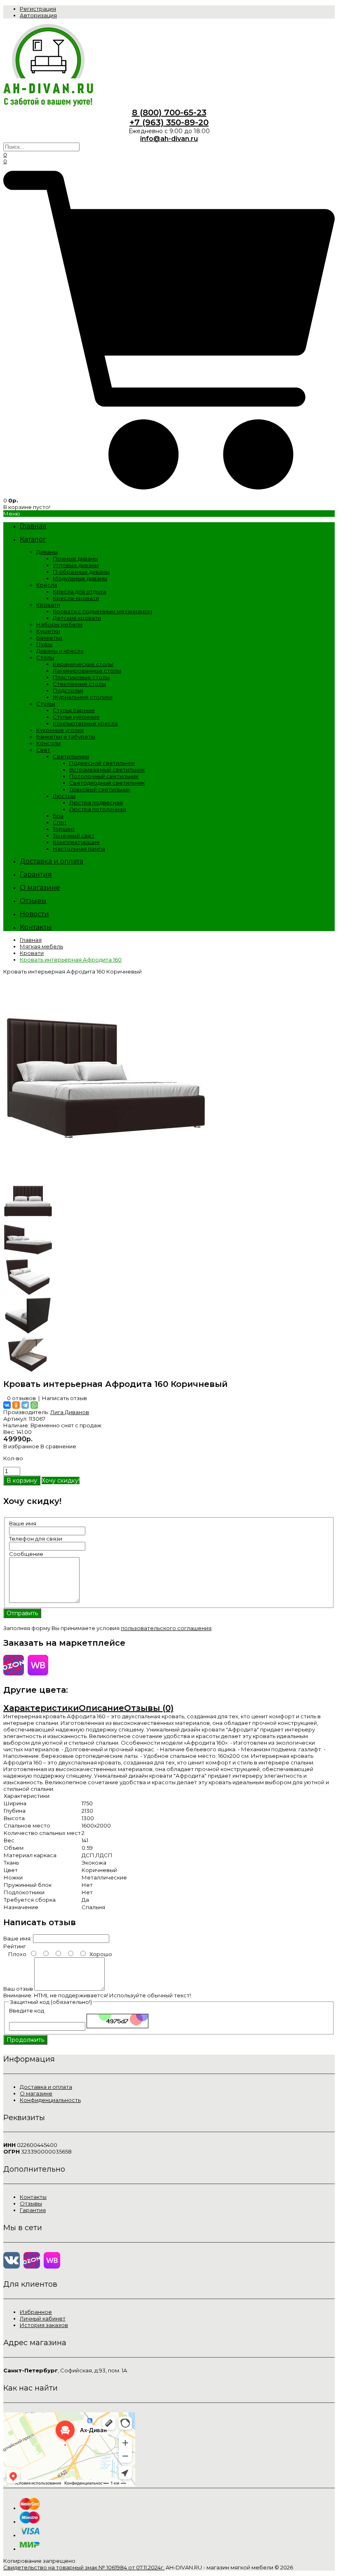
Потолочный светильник (104, 776)
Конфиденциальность (50, 2100)
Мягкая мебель (41, 946)
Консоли (48, 743)
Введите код (27, 2011)
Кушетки (48, 631)
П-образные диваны (81, 572)
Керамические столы (83, 664)
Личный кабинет (43, 2318)
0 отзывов (21, 1398)
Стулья (46, 704)
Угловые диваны (76, 565)
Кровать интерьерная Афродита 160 (71, 960)
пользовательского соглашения (166, 1628)
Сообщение (26, 1554)
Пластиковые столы (81, 677)
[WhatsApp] (34, 1405)
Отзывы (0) (149, 1708)
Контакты (33, 2197)
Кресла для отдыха (80, 591)
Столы (45, 657)
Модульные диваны (80, 578)
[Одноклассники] (16, 1405)
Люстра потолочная (98, 809)
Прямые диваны (75, 558)
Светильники (71, 756)
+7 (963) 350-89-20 (169, 122)
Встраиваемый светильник (107, 770)
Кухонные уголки (60, 730)
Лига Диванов (70, 1412)
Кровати (48, 605)
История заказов (44, 2325)
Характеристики (41, 1708)
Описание (101, 1708)
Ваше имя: (18, 1938)
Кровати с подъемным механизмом (102, 611)
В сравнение (58, 1446)
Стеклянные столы (79, 684)
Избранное (36, 2312)
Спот (60, 822)
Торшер (64, 829)
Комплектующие (76, 842)
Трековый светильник (100, 789)
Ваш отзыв (18, 1989)
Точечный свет (74, 835)
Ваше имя (23, 1523)
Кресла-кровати (76, 598)
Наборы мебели (59, 624)
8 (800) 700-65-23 (169, 113)
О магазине (36, 2093)
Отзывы (31, 2203)
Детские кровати (77, 618)
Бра (58, 816)
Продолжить (25, 2040)
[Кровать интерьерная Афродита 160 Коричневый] (106, 1179)
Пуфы (44, 644)
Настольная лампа (79, 849)
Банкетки (49, 638)
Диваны (47, 552)
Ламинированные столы (87, 671)
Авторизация (38, 15)
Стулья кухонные (76, 717)
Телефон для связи (36, 1539)
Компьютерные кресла (85, 723)
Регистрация (38, 9)
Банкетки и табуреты (66, 737)
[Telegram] (25, 1405)
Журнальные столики (83, 697)
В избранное (21, 1446)
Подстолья (68, 690)
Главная (31, 940)
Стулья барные (74, 710)
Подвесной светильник (102, 763)
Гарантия (33, 2210)
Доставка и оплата (46, 2087)
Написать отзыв (65, 1398)
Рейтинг (15, 1946)
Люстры (64, 796)
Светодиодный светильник (107, 783)
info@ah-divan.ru (169, 139)
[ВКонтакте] (7, 1405)
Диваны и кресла (60, 651)
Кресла (47, 585)
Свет (43, 750)
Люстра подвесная (96, 802)
